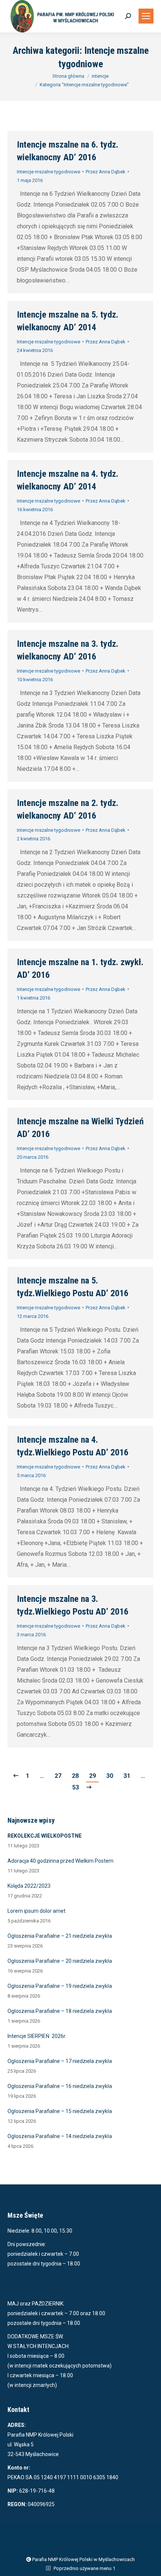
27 (58, 1776)
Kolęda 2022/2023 (29, 1886)
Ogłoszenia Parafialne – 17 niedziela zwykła (60, 2061)
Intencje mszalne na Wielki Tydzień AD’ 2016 (80, 1128)
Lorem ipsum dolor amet (37, 1911)
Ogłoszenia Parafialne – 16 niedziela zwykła (60, 2086)
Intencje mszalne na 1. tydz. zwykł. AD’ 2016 (80, 969)
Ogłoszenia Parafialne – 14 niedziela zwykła (60, 2136)
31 (127, 1776)
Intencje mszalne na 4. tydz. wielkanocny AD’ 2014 (68, 480)
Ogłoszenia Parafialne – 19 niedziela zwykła (60, 1986)
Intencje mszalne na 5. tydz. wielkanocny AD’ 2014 (68, 321)
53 (76, 1787)
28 (75, 1776)
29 (92, 1776)
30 (110, 1776)
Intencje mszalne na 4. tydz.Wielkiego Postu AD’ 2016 (73, 1446)
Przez (106, 172)
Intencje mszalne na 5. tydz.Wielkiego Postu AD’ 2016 (73, 1287)
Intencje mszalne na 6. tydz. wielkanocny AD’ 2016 (68, 151)
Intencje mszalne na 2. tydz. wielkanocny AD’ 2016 (68, 809)
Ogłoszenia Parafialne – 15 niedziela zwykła (60, 2111)
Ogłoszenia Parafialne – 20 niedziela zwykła (60, 1961)
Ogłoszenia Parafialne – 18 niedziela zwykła (60, 2011)
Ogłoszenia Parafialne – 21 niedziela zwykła (60, 1936)
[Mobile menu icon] (146, 16)
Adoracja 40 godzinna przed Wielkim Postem (60, 1861)
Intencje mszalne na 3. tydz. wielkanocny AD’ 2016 (68, 650)
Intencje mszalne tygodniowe (48, 172)
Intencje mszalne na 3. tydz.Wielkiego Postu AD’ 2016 (73, 1605)
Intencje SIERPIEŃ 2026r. (37, 2036)
